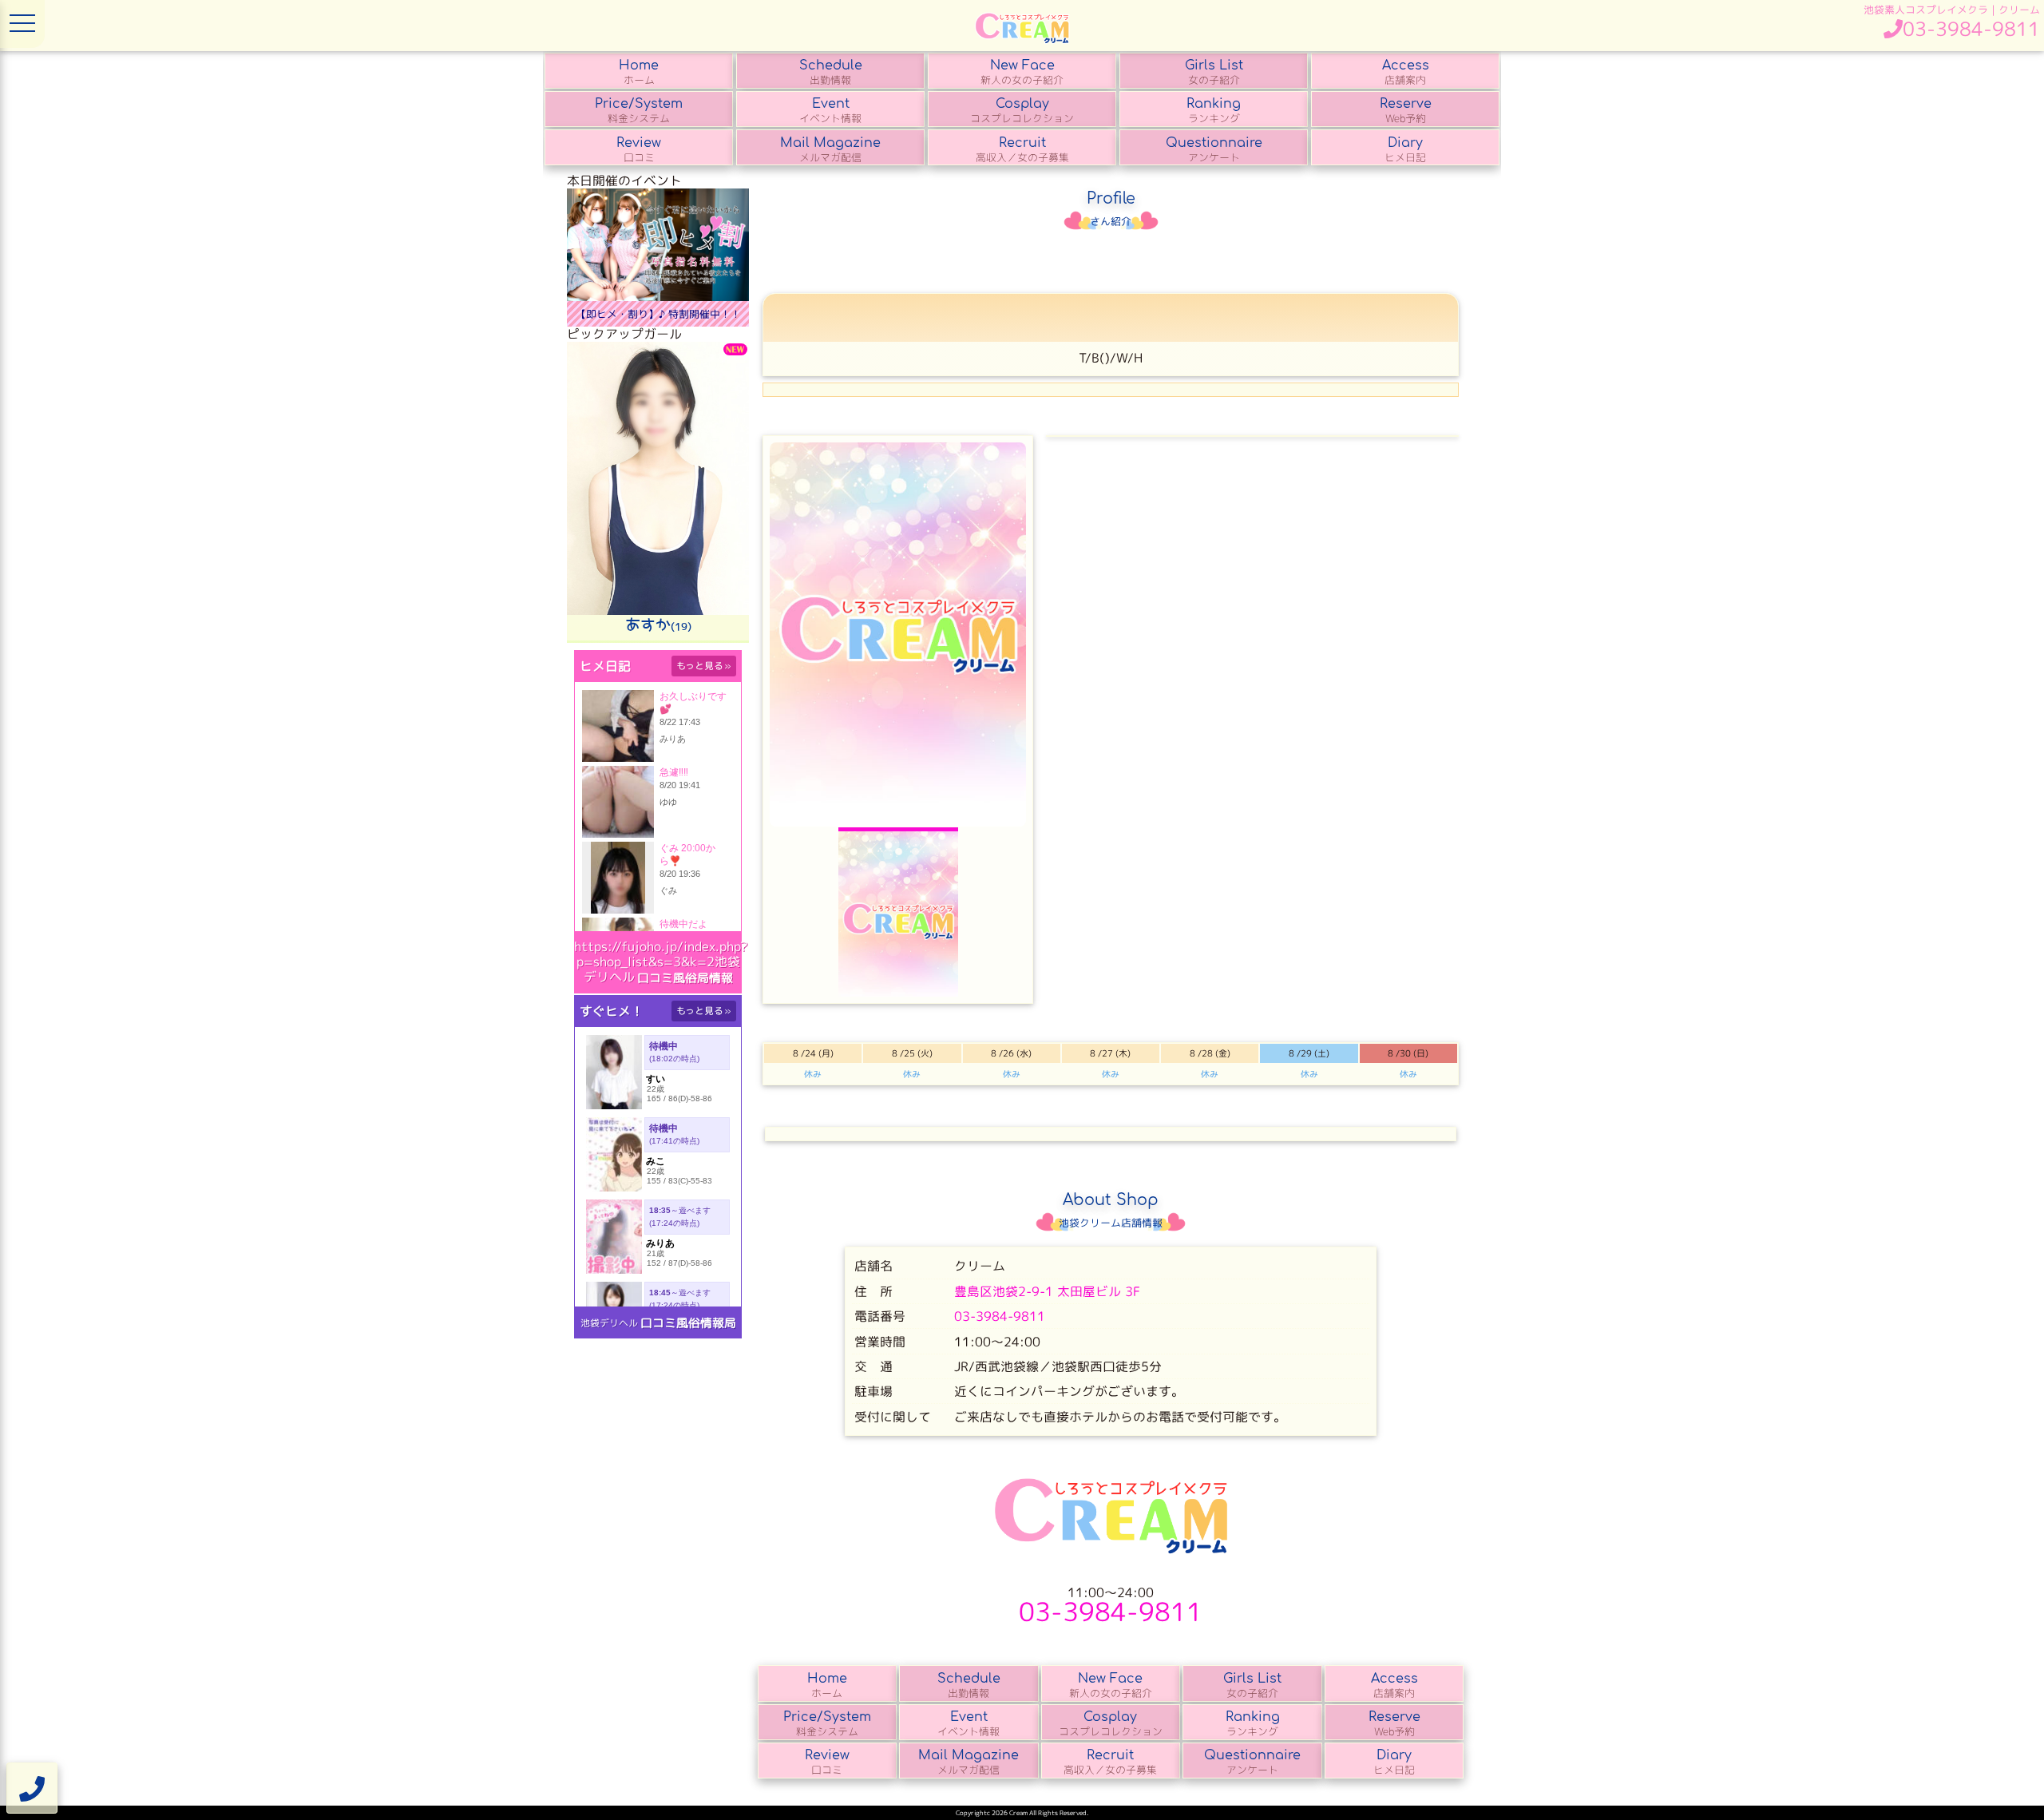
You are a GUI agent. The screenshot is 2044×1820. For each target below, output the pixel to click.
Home (639, 73)
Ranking (1214, 111)
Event (830, 111)
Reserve (1406, 111)
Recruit (1022, 150)
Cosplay (1022, 111)
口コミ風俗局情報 (685, 978)
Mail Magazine (830, 150)
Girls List (1214, 73)
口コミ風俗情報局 (688, 1323)
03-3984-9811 (1000, 1316)
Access (1406, 73)
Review (639, 150)
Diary (1405, 150)
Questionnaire (1214, 150)
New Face (1022, 73)
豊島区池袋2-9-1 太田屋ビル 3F (1047, 1291)
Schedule (831, 73)
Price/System (639, 111)
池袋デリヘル (609, 1323)
